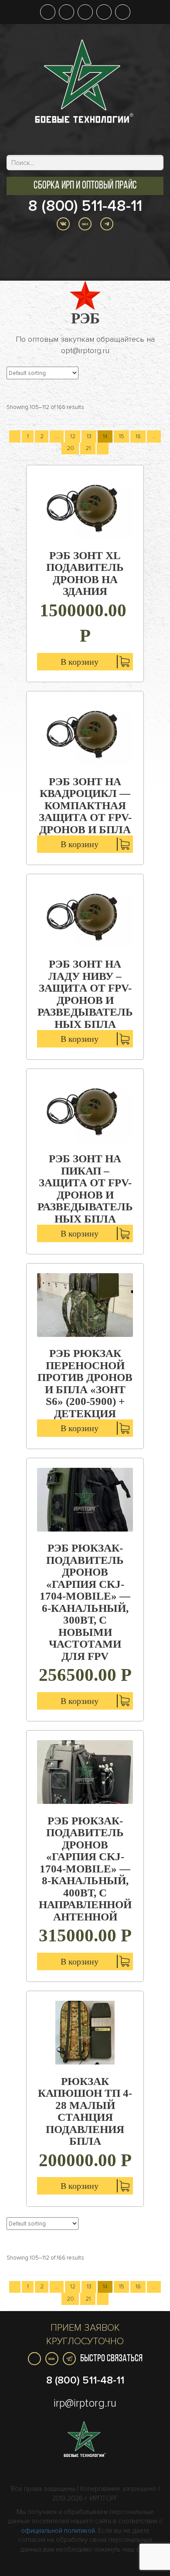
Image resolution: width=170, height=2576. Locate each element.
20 (70, 448)
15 (122, 436)
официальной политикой (58, 2531)
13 (89, 436)
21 (88, 448)
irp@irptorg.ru (85, 2403)
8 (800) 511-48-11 (85, 206)
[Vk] (34, 2359)
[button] (85, 186)
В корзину (80, 662)
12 (73, 436)
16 (138, 436)
